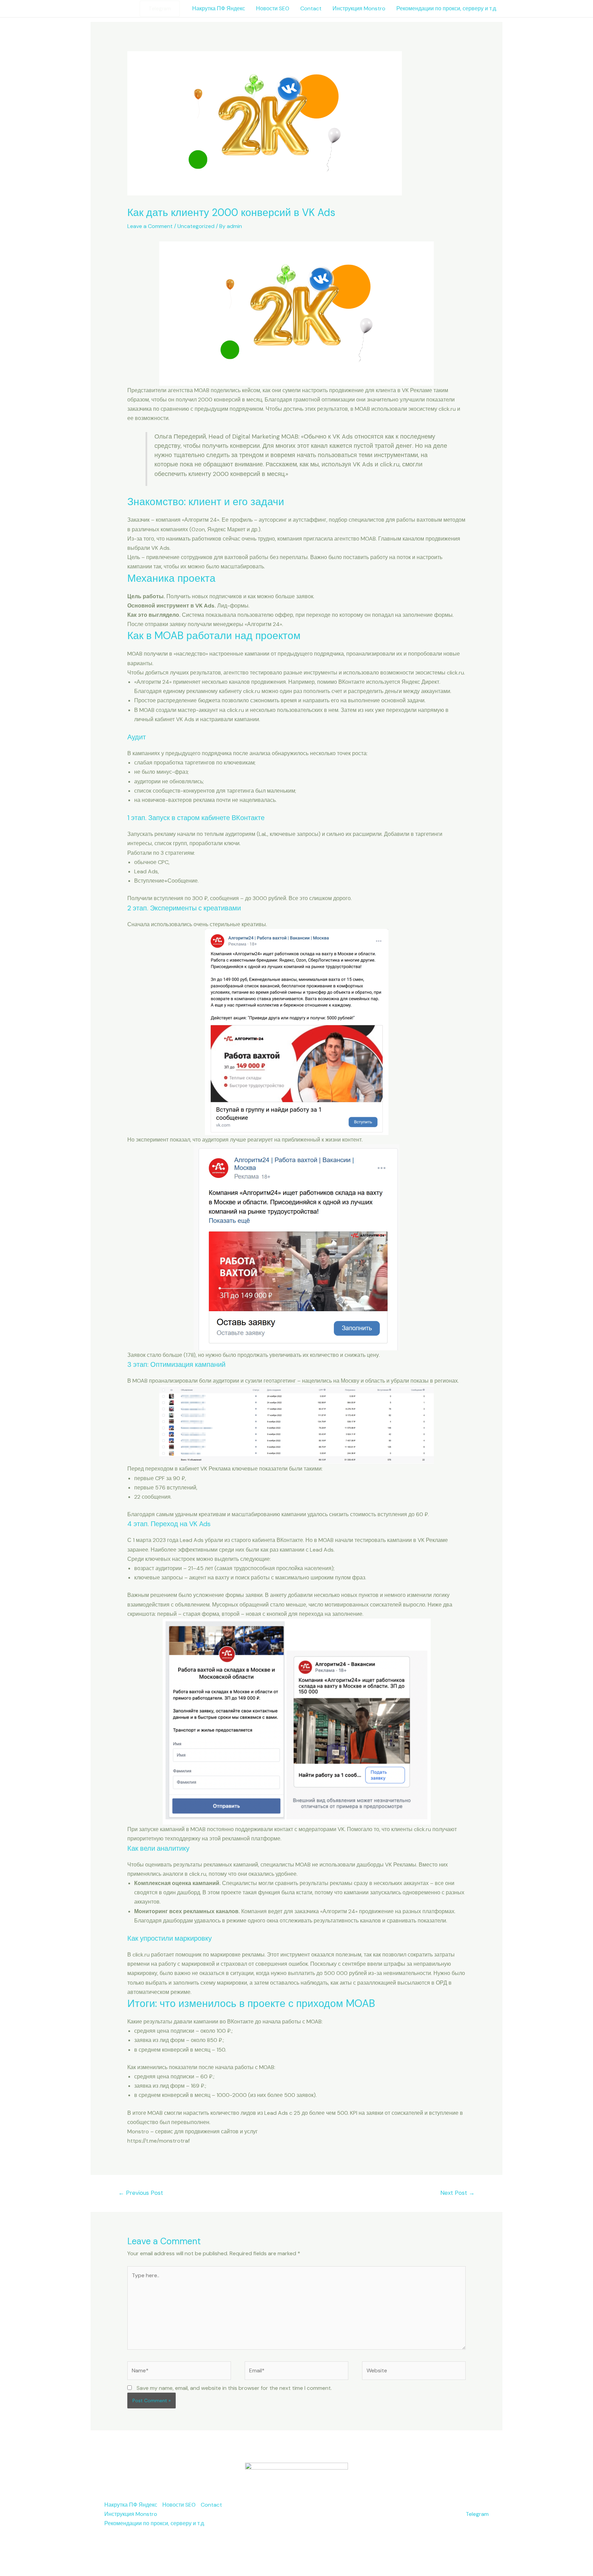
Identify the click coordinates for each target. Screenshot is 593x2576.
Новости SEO (273, 8)
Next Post (457, 2193)
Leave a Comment (150, 226)
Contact (311, 8)
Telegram (477, 2514)
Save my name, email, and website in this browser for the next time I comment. (234, 2388)
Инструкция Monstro (359, 8)
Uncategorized (196, 226)
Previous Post (141, 2193)
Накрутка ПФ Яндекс (219, 8)
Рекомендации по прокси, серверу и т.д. (447, 8)
